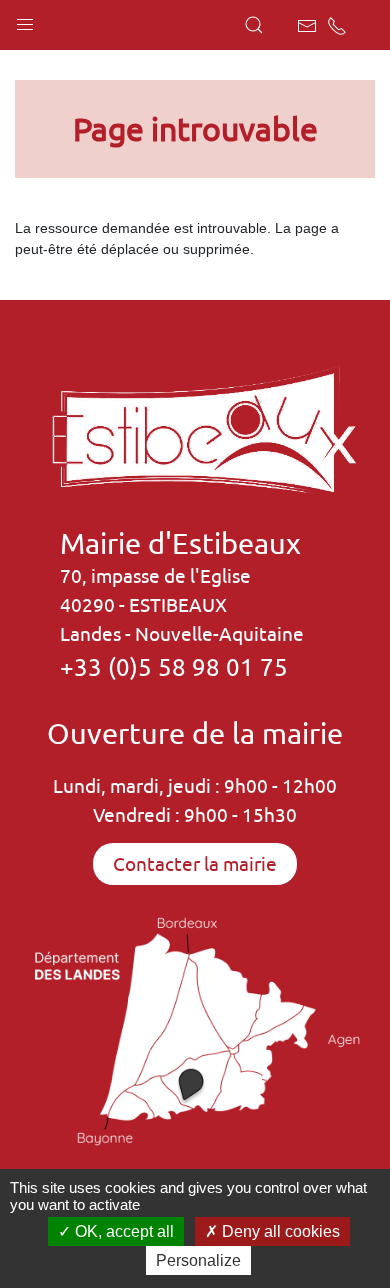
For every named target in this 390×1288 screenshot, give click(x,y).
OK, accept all (122, 1231)
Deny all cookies (279, 1231)
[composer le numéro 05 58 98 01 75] (337, 26)
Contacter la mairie (195, 864)
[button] (25, 20)
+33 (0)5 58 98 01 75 (174, 667)
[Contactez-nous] (307, 26)
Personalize (198, 1260)
